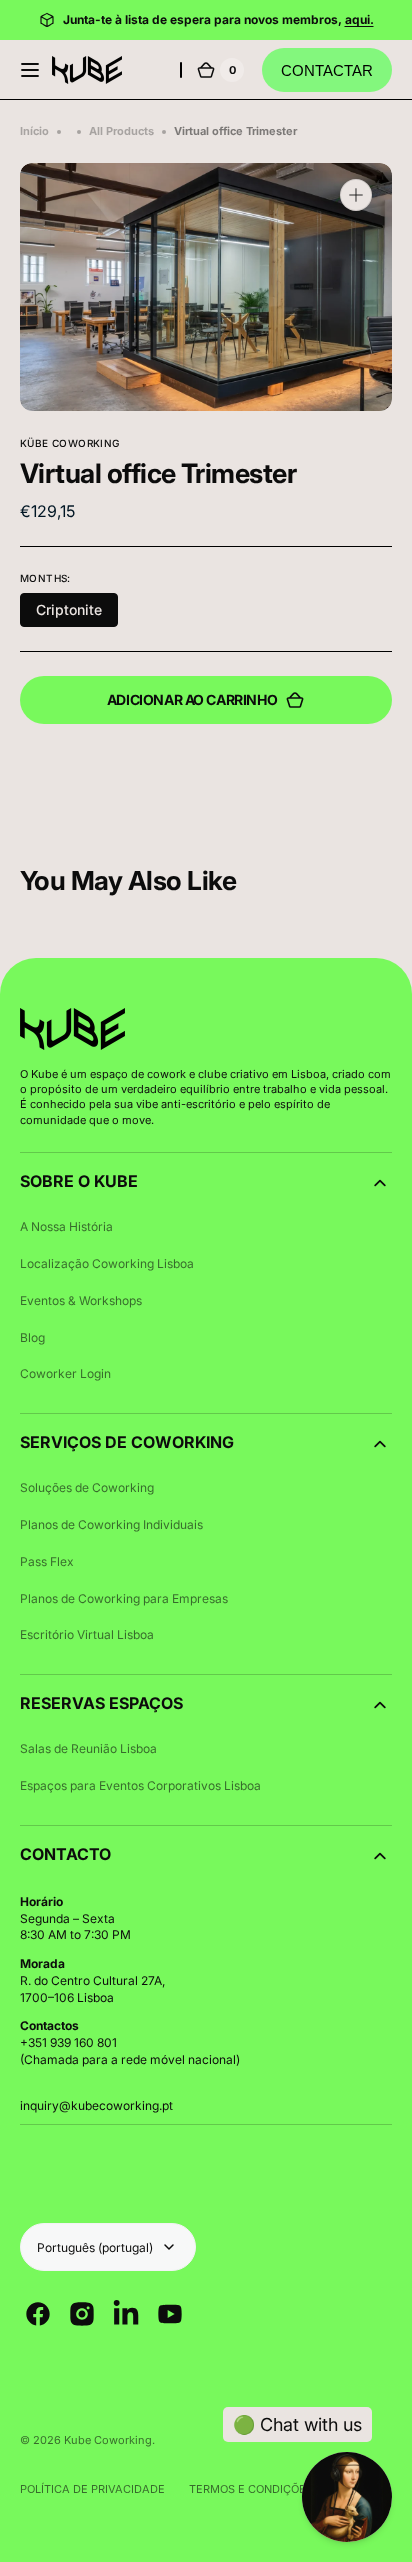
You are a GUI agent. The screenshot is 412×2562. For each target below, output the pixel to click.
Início (34, 131)
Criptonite (69, 609)
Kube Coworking (108, 2440)
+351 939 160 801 (68, 2042)
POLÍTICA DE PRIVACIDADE (92, 2489)
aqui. (359, 19)
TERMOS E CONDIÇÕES (251, 2489)
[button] (30, 70)
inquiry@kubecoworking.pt (96, 2105)
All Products (121, 131)
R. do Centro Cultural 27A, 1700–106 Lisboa (92, 1989)
